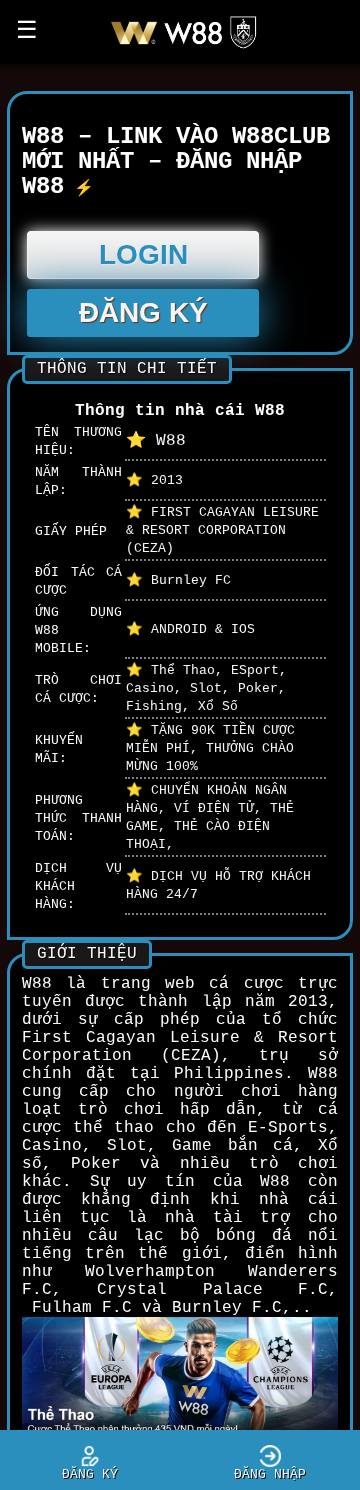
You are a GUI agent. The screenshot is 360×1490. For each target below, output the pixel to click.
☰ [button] (27, 31)
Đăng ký (143, 312)
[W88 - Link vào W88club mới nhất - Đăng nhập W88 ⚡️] (191, 48)
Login (143, 254)
